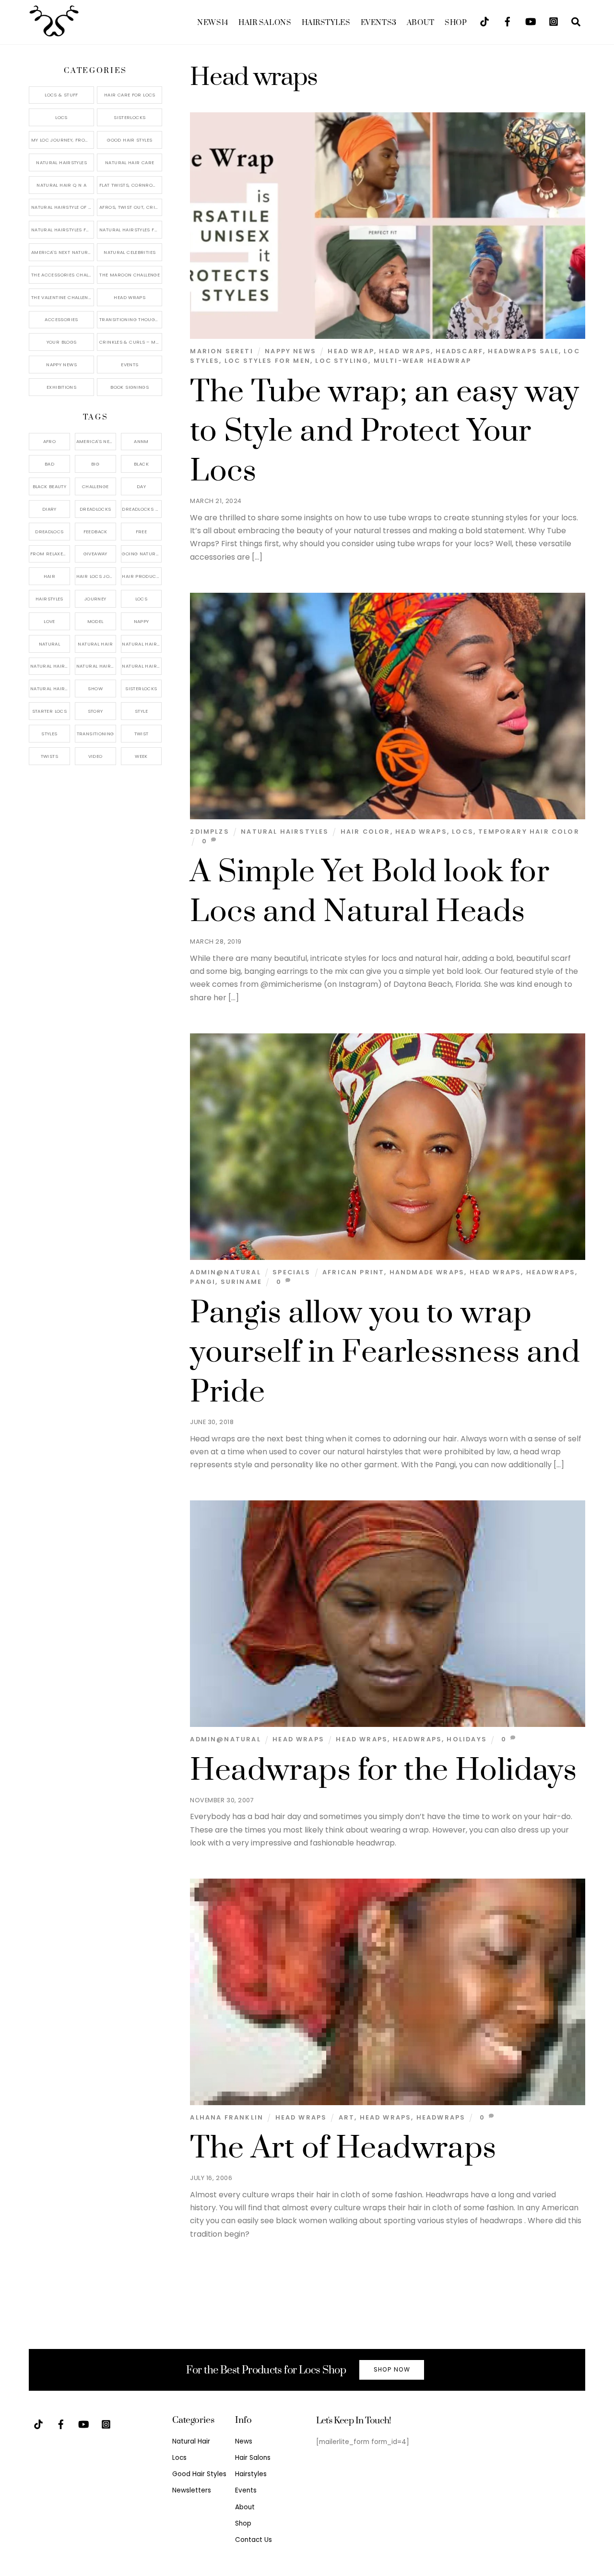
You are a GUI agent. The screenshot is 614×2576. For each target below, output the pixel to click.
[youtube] (531, 21)
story (95, 711)
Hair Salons (265, 23)
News (213, 23)
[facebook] (508, 21)
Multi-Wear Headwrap (422, 361)
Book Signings (130, 387)
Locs (61, 117)
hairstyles (49, 599)
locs (463, 832)
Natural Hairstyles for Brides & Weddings (131, 230)
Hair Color (366, 832)
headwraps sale (523, 351)
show (95, 689)
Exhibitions (61, 387)
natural (50, 644)
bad (49, 464)
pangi (203, 1282)
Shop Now (392, 2369)
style (141, 711)
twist (142, 734)
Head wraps (405, 351)
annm (141, 441)
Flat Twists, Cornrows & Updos (131, 185)
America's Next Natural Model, (96, 441)
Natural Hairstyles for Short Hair (63, 230)
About (421, 23)
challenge (95, 486)
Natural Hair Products (50, 666)
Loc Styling (342, 361)
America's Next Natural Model (63, 252)
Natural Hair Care (130, 162)
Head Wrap (351, 351)
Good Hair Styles (130, 140)
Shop (456, 23)
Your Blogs (62, 342)
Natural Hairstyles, (142, 666)
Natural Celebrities (130, 252)
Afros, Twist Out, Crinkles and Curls (131, 207)
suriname (241, 1282)
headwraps (551, 1272)
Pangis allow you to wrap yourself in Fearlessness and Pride (385, 1353)
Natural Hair (95, 644)
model (95, 621)
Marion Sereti (221, 351)
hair (50, 576)
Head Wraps (298, 1739)
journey (95, 599)
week (141, 756)
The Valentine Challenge (63, 297)
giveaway (95, 554)
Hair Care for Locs (130, 95)
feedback (95, 532)
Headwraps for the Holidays (383, 1771)
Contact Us (254, 2540)
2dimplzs (209, 832)
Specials (291, 1272)
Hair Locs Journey (96, 576)
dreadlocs (49, 532)
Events (379, 23)
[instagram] (554, 21)
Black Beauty (50, 486)
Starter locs (50, 711)
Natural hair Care (142, 644)
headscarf (459, 351)
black (141, 464)
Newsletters (192, 2490)
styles (49, 734)
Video (95, 756)
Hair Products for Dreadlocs (142, 576)
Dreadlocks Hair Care (142, 509)
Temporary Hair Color (529, 832)
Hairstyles (326, 23)
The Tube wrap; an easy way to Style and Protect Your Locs (384, 432)
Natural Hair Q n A (61, 185)
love (49, 621)
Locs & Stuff (61, 95)
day (141, 486)
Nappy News (290, 351)
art (347, 2117)
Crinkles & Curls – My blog (131, 342)
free (142, 532)
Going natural (141, 554)
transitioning (95, 734)
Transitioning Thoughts (131, 319)
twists (49, 756)
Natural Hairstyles (285, 832)
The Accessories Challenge (63, 275)
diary (49, 509)
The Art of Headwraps (343, 2148)
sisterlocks (141, 689)
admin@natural (225, 1272)
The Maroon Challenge (130, 275)
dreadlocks (95, 509)
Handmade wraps (427, 1272)
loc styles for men (267, 361)
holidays (466, 1739)
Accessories (61, 319)
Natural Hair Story (96, 666)
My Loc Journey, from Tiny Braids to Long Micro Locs (63, 140)
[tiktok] (484, 21)
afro (50, 441)
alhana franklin (227, 2117)
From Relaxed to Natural (50, 554)
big (95, 464)
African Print (353, 1272)
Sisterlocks (130, 117)
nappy (142, 621)
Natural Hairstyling (50, 689)
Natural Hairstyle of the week (63, 207)
